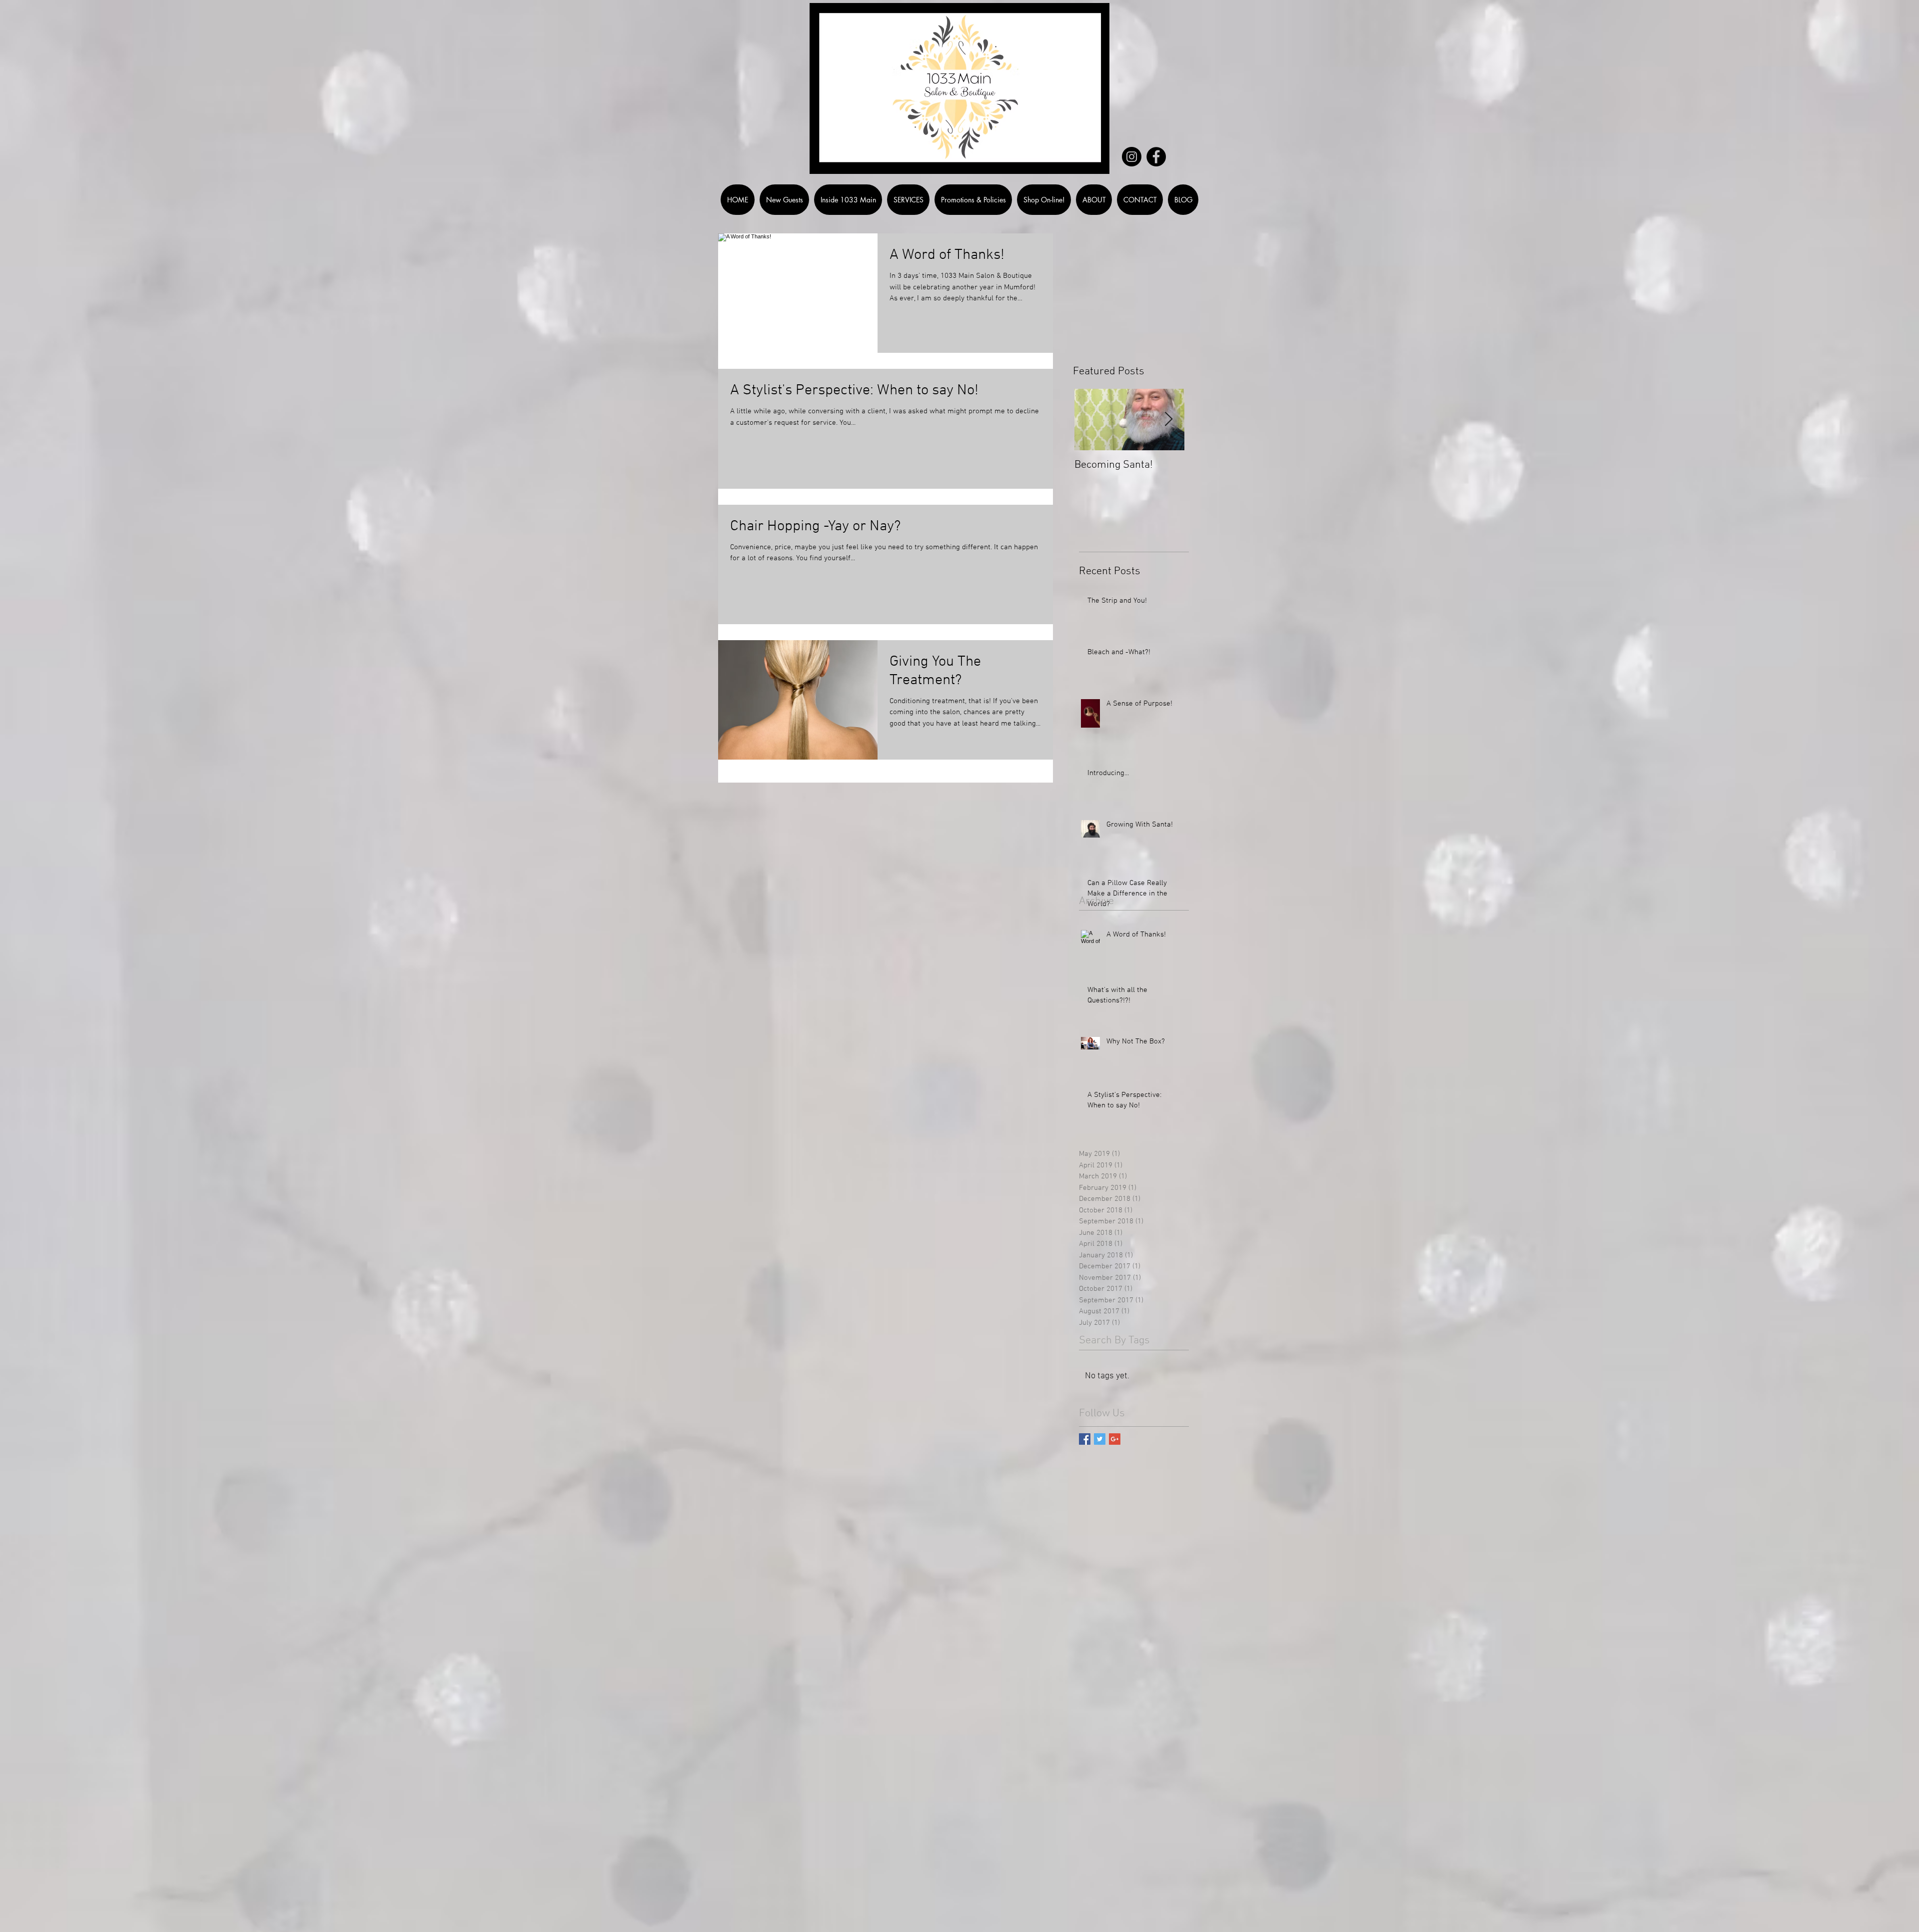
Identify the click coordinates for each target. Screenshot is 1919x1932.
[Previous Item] (1090, 420)
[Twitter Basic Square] (1100, 1439)
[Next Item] (1168, 420)
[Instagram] (1132, 157)
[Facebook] (1156, 157)
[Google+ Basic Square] (1115, 1439)
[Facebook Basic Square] (1085, 1439)
